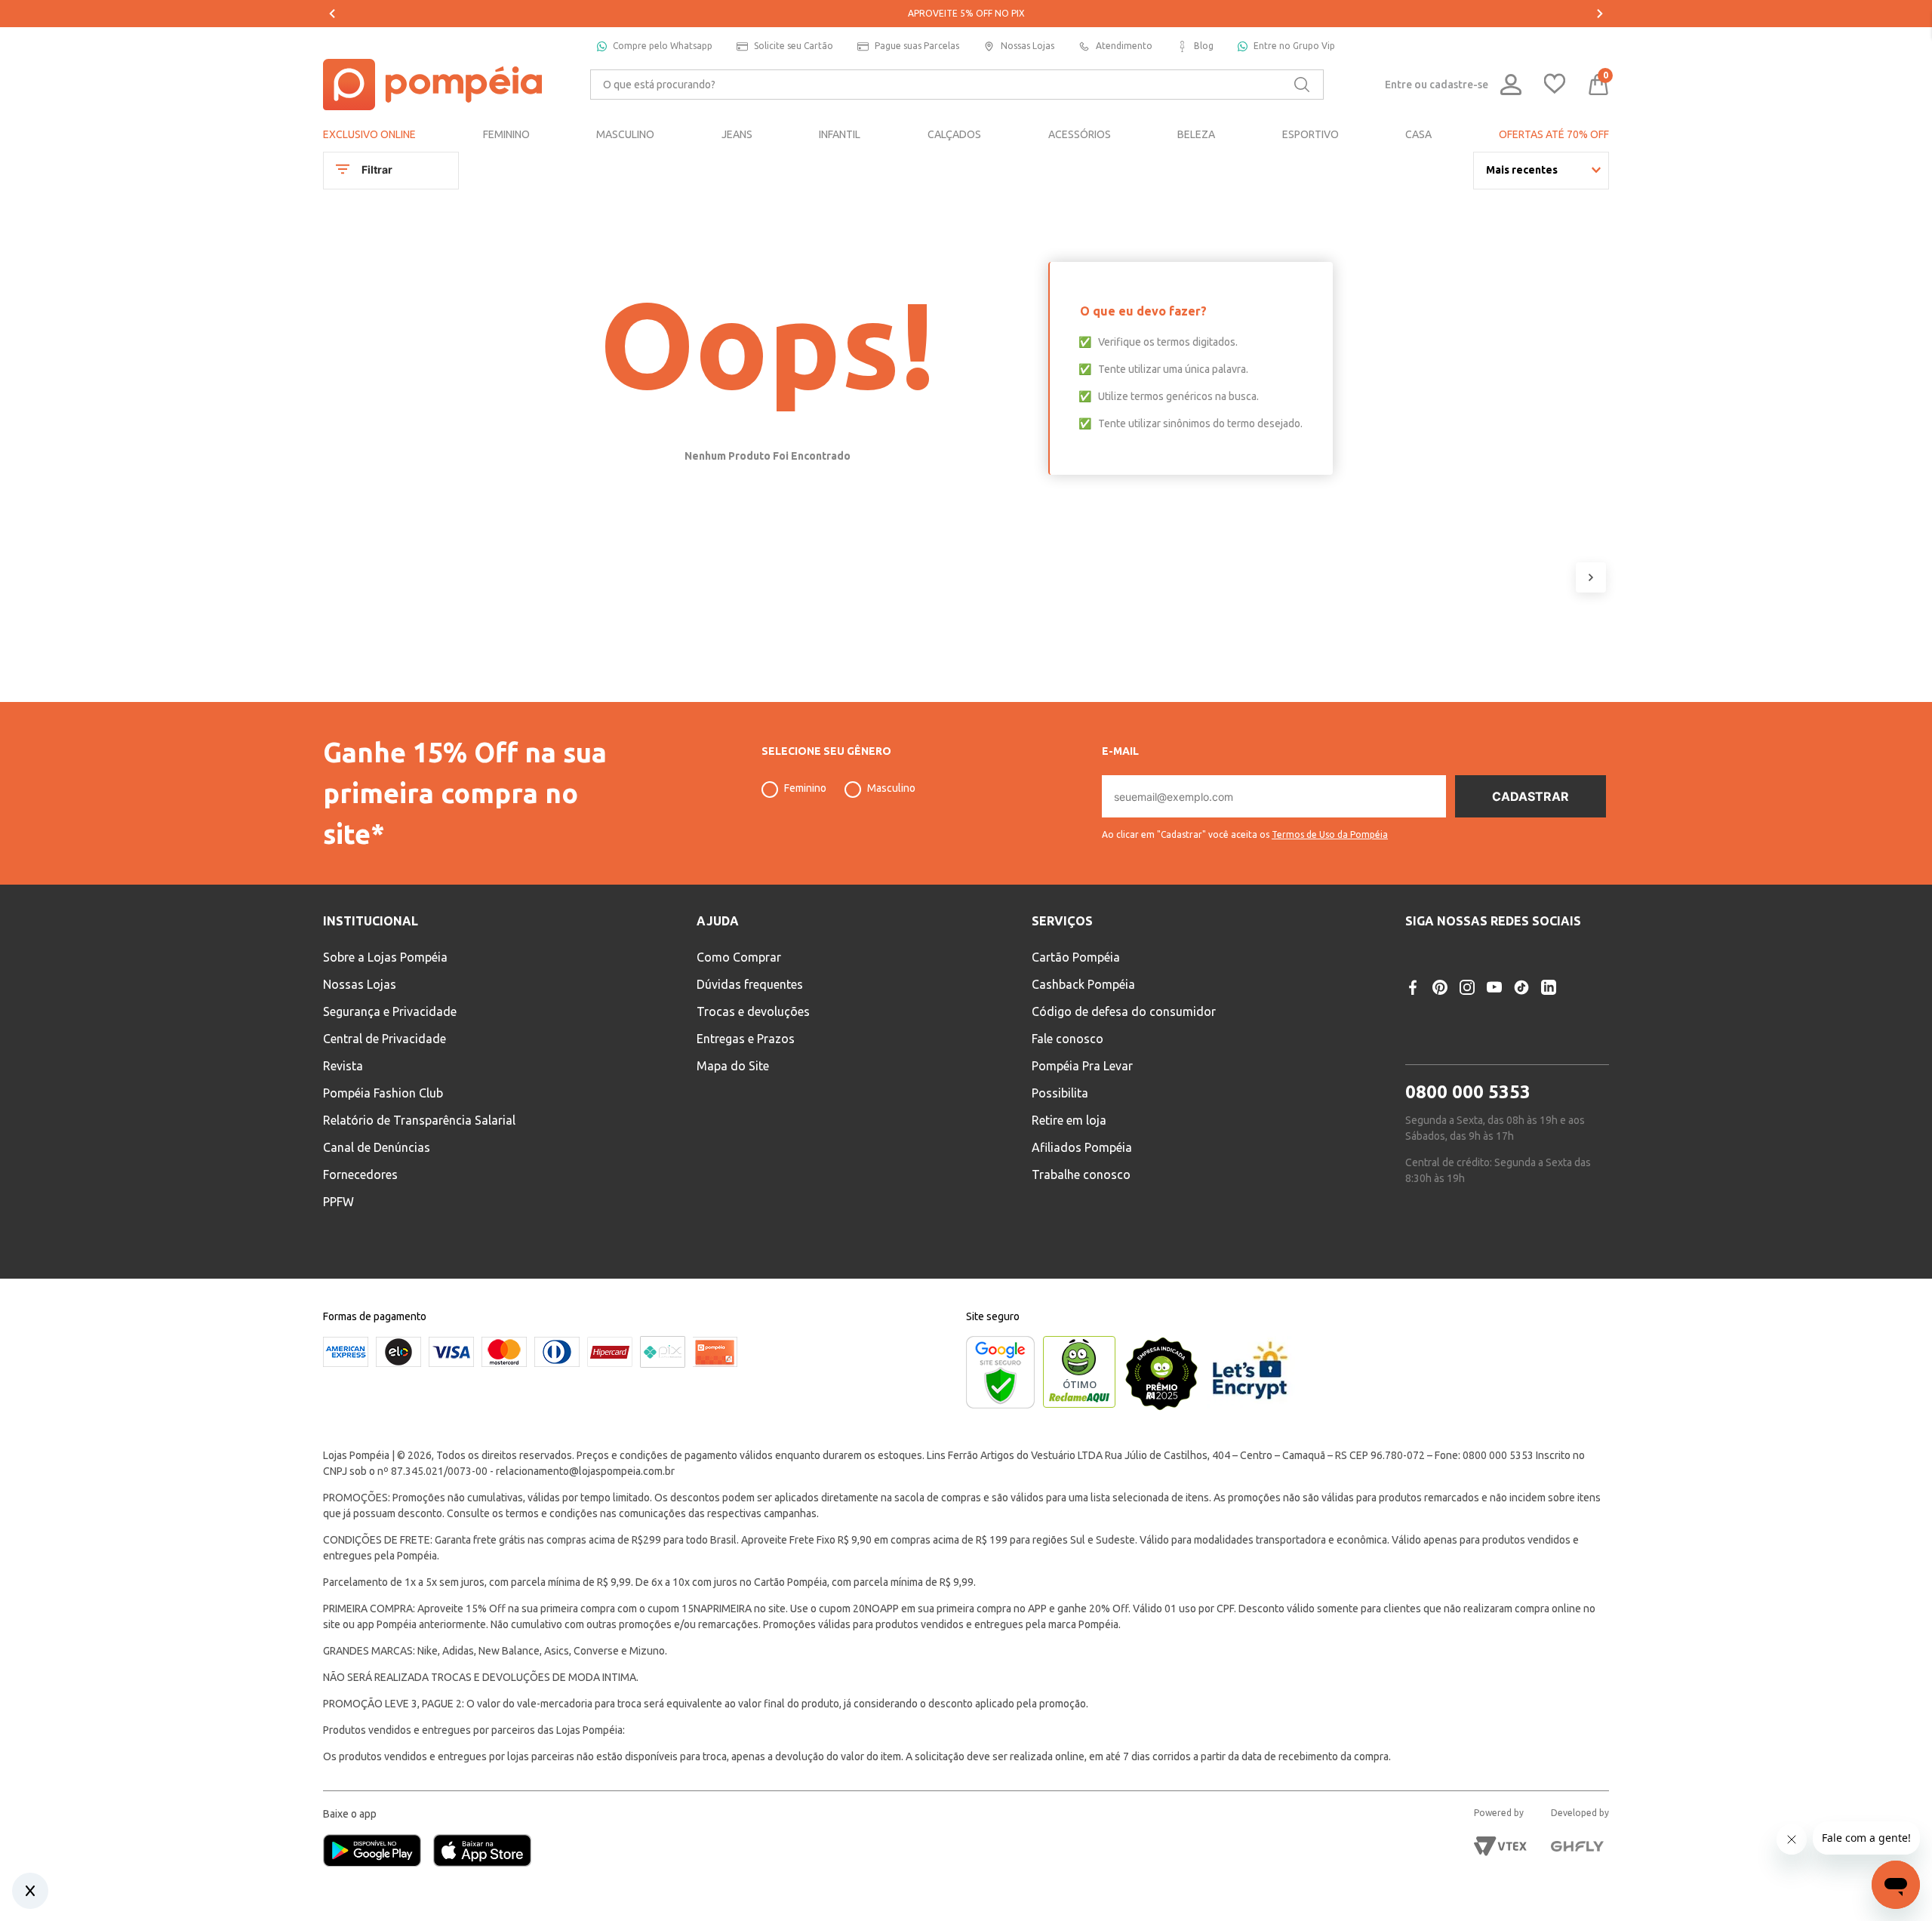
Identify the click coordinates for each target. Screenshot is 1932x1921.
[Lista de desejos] (1555, 85)
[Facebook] (1413, 987)
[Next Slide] (1600, 14)
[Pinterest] (1440, 987)
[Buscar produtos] (1302, 85)
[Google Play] (378, 1852)
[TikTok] (1521, 987)
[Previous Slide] (332, 14)
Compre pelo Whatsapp (663, 46)
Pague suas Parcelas (917, 46)
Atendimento (1124, 46)
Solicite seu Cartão (794, 46)
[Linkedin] (1549, 987)
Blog (1204, 46)
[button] (1245, 829)
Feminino (805, 788)
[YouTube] (1494, 987)
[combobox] (957, 85)
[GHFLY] (1577, 1846)
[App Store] (482, 1852)
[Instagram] (1467, 987)
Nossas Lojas (1028, 46)
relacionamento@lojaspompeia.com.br (585, 1471)
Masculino (891, 788)
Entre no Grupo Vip (1294, 46)
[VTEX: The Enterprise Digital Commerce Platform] (1500, 1846)
